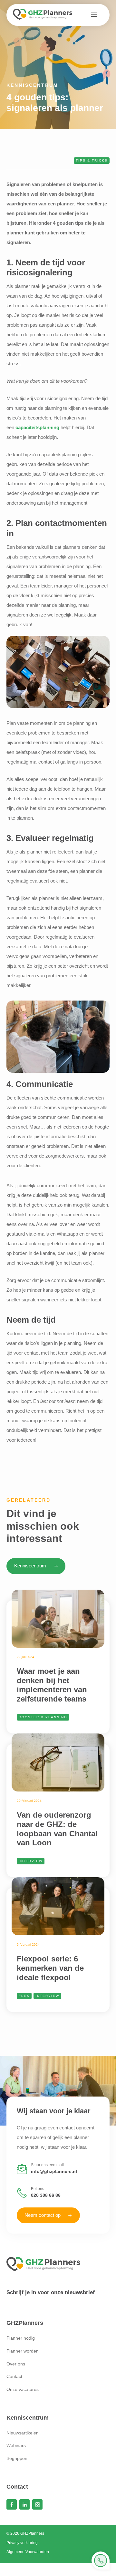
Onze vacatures (23, 2389)
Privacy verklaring (22, 2543)
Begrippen (17, 2458)
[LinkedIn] (24, 2504)
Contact (14, 2376)
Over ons (16, 2364)
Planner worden (23, 2351)
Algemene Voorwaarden (28, 2552)
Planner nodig (21, 2338)
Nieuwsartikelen (23, 2433)
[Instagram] (37, 2504)
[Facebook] (12, 2504)
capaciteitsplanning (37, 427)
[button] (94, 15)
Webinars (16, 2445)
